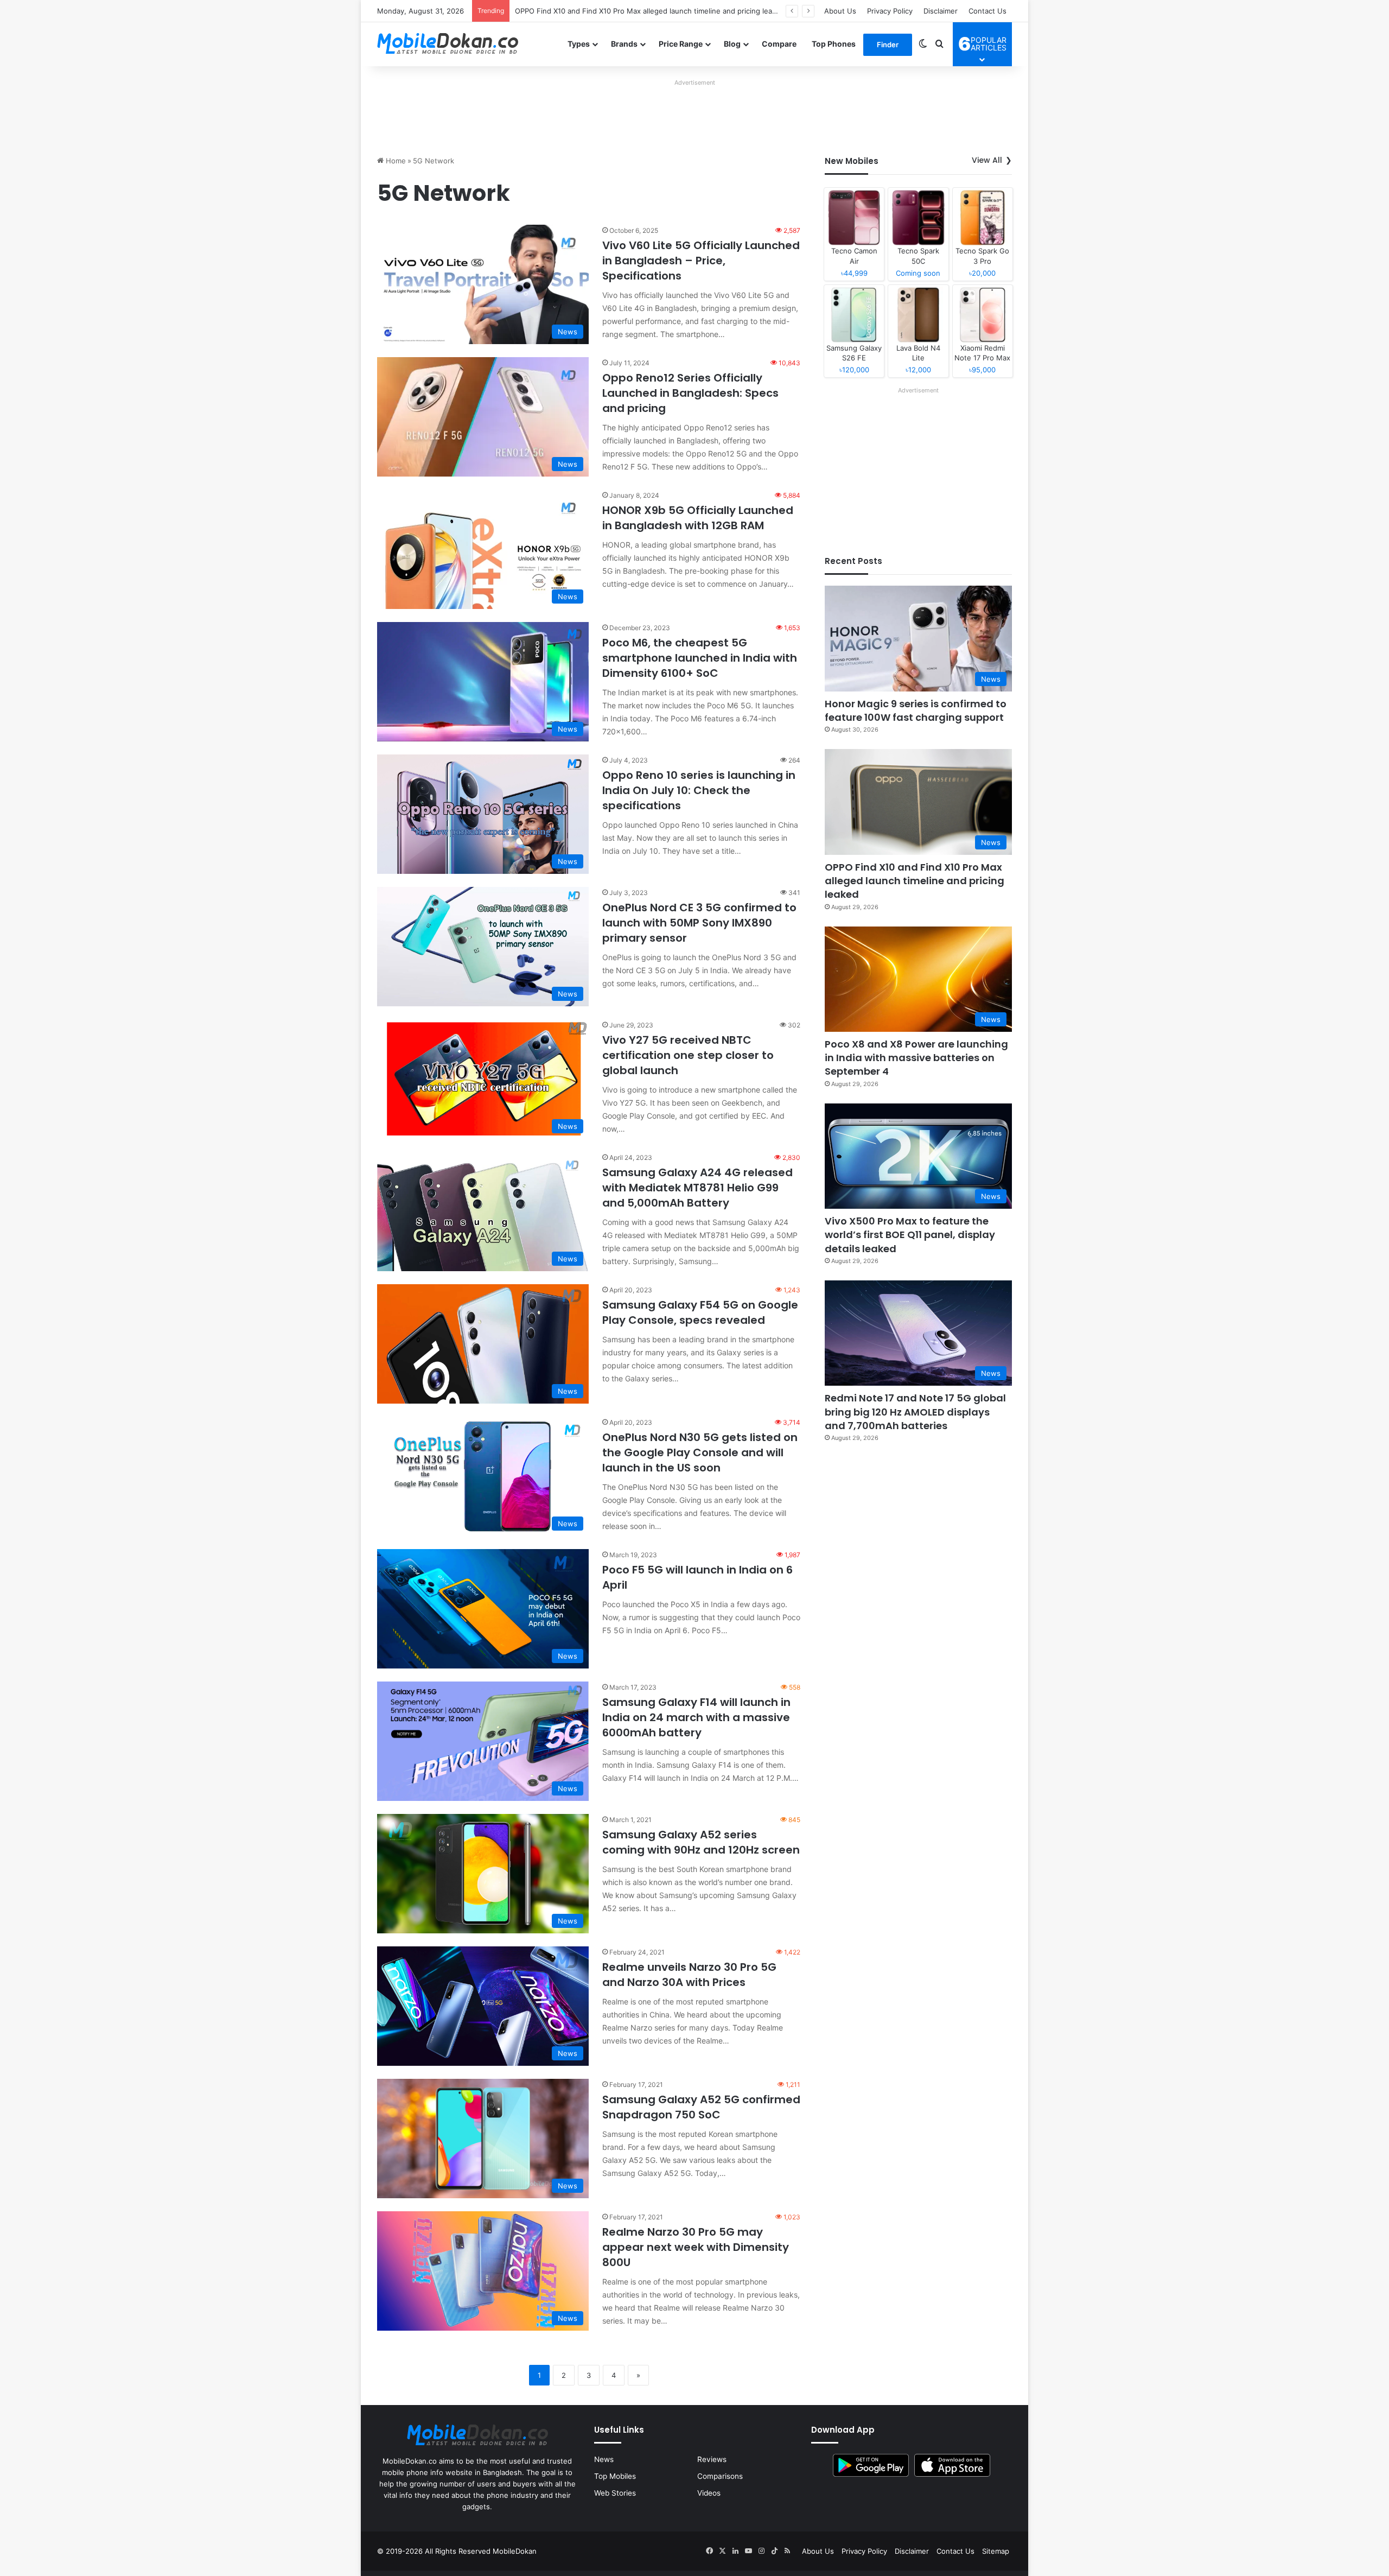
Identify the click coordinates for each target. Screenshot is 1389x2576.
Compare (779, 44)
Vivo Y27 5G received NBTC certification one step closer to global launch (688, 1055)
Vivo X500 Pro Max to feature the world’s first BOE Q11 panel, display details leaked (910, 1235)
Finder (888, 45)
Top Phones (834, 44)
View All (987, 160)
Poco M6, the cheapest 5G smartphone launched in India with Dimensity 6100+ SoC (700, 658)
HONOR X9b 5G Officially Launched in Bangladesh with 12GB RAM (698, 518)
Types (579, 44)
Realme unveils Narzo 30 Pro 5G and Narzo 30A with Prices (689, 1975)
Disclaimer (941, 11)
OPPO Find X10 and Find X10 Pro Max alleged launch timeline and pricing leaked (915, 881)
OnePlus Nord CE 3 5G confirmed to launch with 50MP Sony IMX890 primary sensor (699, 923)
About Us (840, 11)
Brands (624, 44)
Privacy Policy (890, 11)
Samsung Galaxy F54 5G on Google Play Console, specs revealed (700, 1312)
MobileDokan (515, 2551)
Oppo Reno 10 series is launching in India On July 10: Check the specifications (699, 790)
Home (395, 161)
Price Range (681, 44)
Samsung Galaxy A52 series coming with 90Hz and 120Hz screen (701, 1842)
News (604, 2459)
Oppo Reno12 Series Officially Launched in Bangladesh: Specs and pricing (690, 393)
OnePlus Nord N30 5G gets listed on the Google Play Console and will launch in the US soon (700, 1452)
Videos (709, 2493)
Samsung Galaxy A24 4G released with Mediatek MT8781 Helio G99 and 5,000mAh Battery (697, 1188)
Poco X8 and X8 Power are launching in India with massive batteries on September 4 (658, 11)
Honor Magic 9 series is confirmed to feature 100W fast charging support (916, 710)
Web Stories (615, 2493)
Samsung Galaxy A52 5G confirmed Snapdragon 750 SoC (701, 2107)
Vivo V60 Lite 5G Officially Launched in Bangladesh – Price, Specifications (701, 261)
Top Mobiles (615, 2476)
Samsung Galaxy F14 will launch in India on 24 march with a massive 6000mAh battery (696, 1717)
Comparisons (720, 2476)
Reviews (712, 2459)
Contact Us (987, 11)
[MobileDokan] (448, 44)
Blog (732, 44)
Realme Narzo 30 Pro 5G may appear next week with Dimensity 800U (696, 2247)
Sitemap (996, 2551)
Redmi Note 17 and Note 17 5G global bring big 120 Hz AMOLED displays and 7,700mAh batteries (915, 1411)
